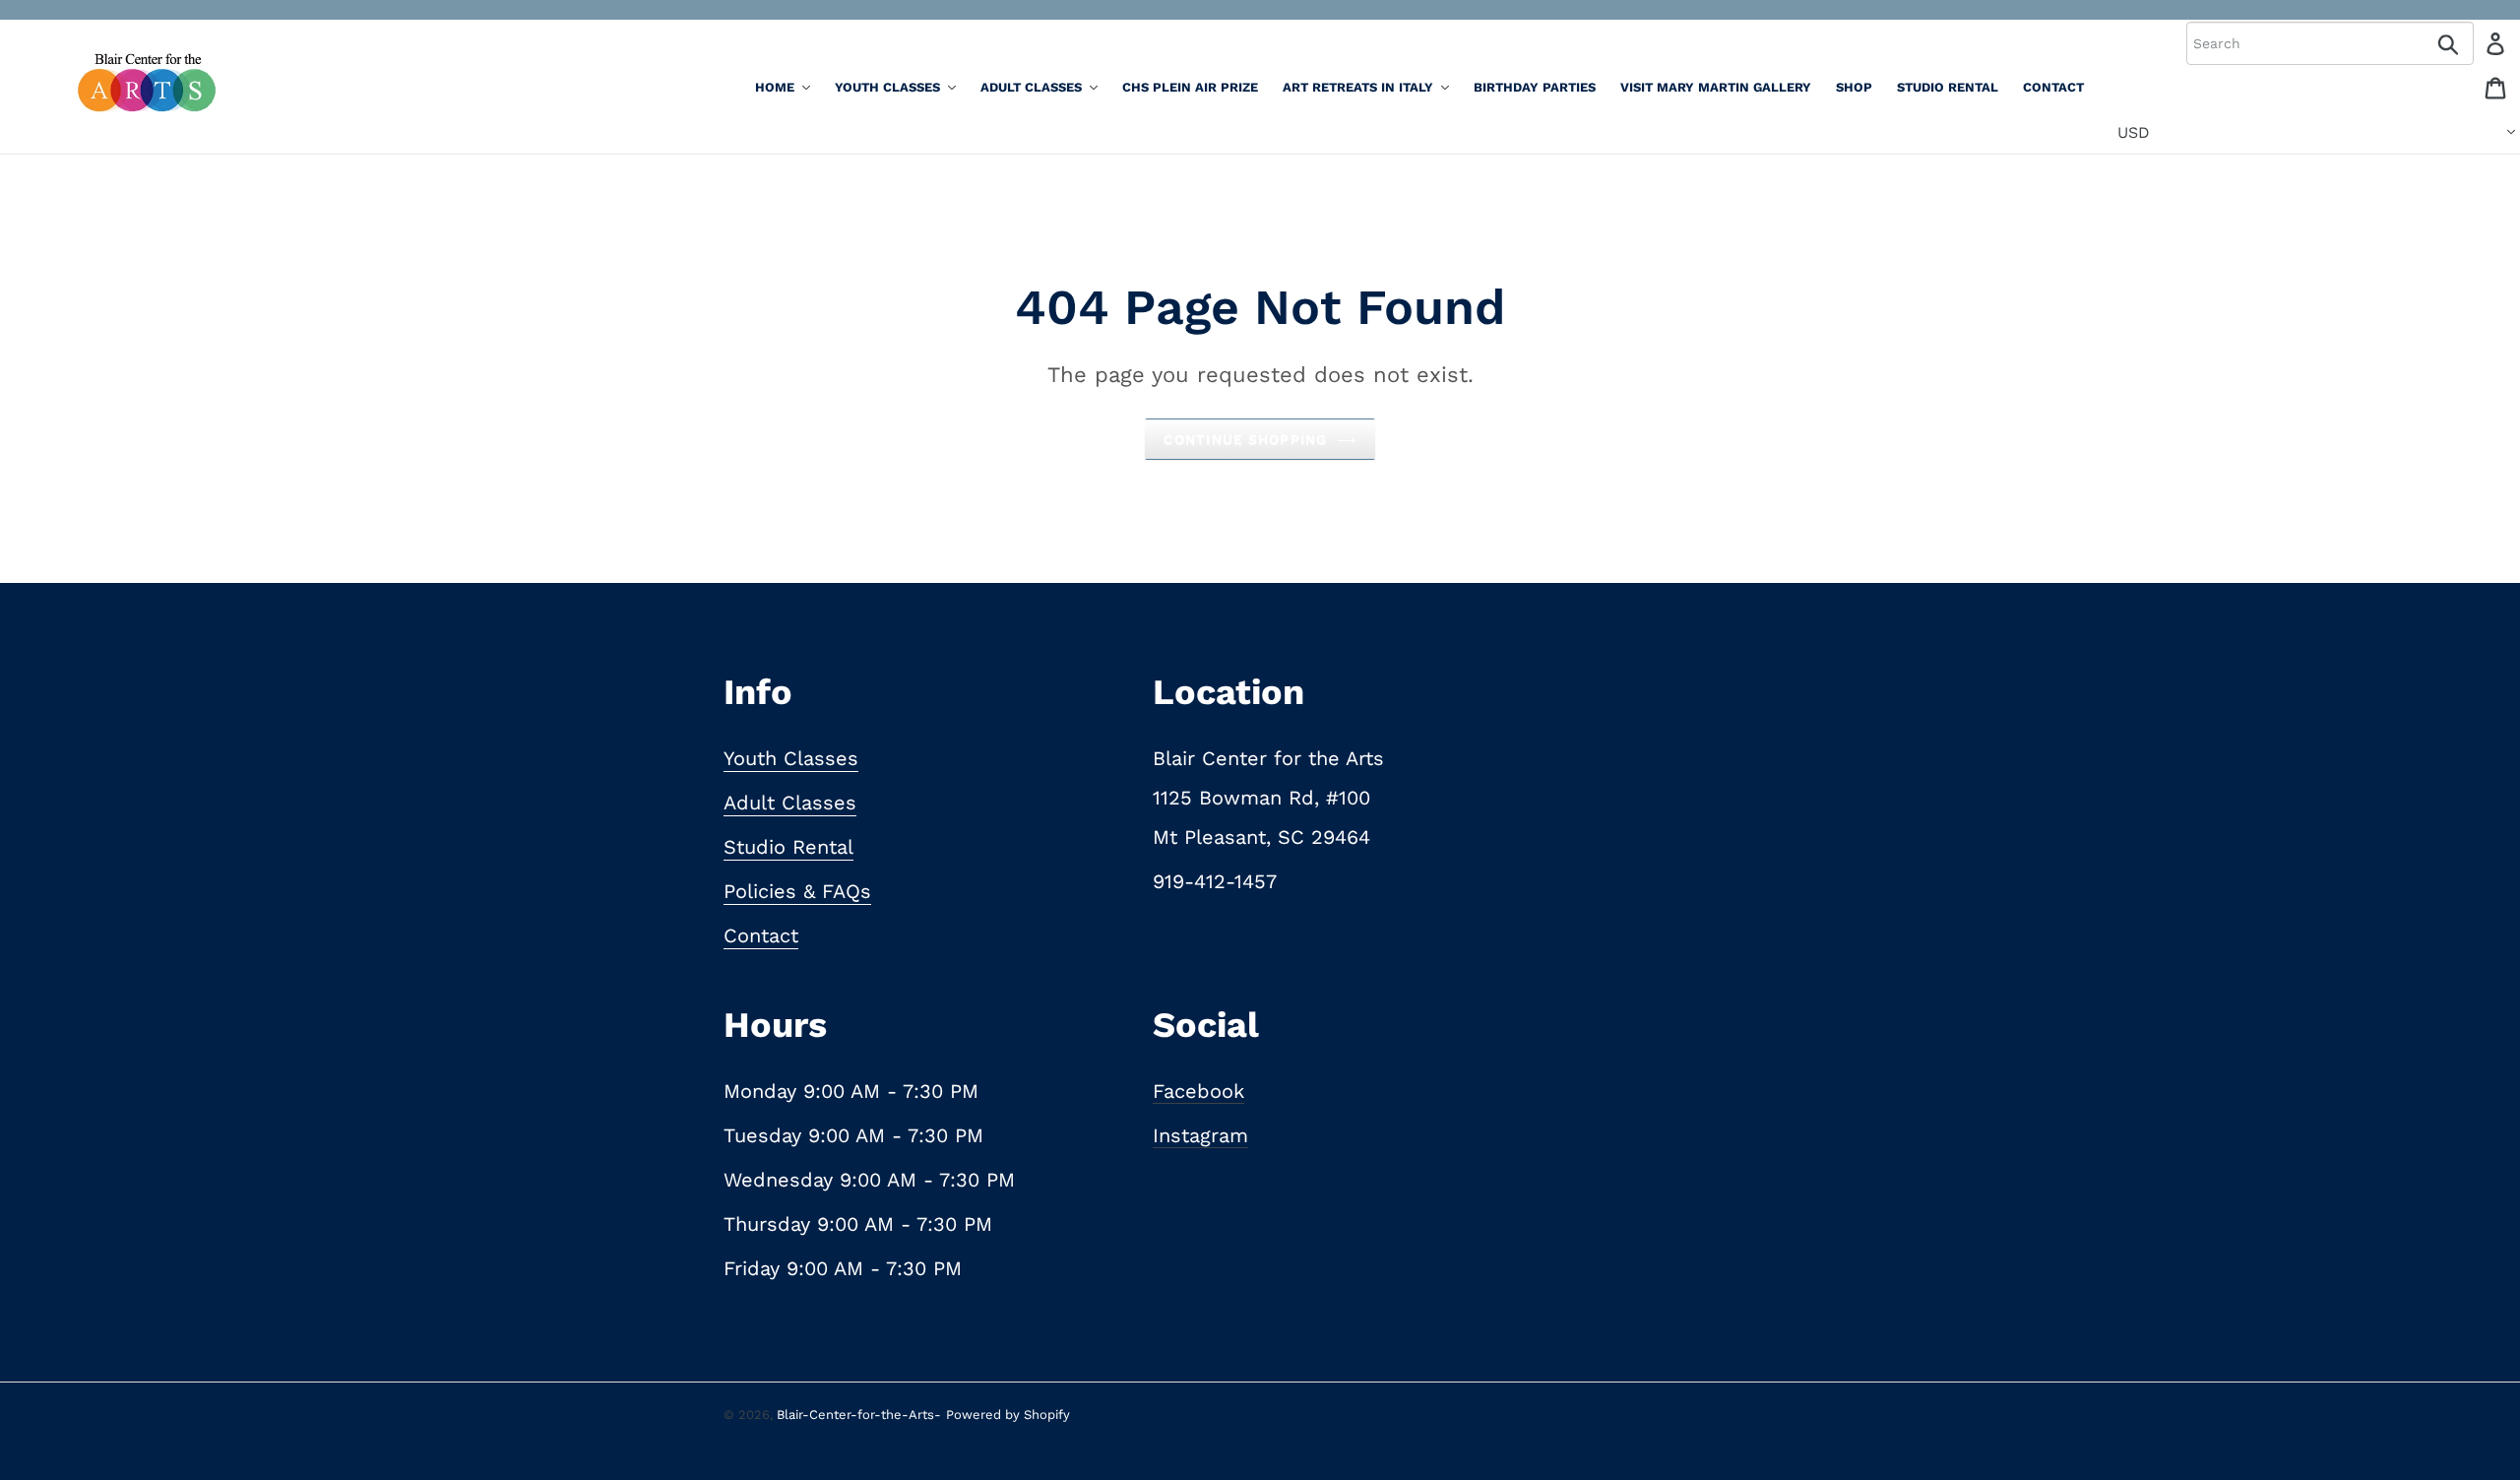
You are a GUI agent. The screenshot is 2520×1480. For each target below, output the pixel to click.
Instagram (1200, 1135)
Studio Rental (788, 847)
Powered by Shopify (1008, 1415)
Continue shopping (1245, 439)
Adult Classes (790, 803)
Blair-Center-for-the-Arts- (859, 1415)
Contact (761, 935)
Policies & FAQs (797, 891)
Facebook (1198, 1091)
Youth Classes (791, 758)
